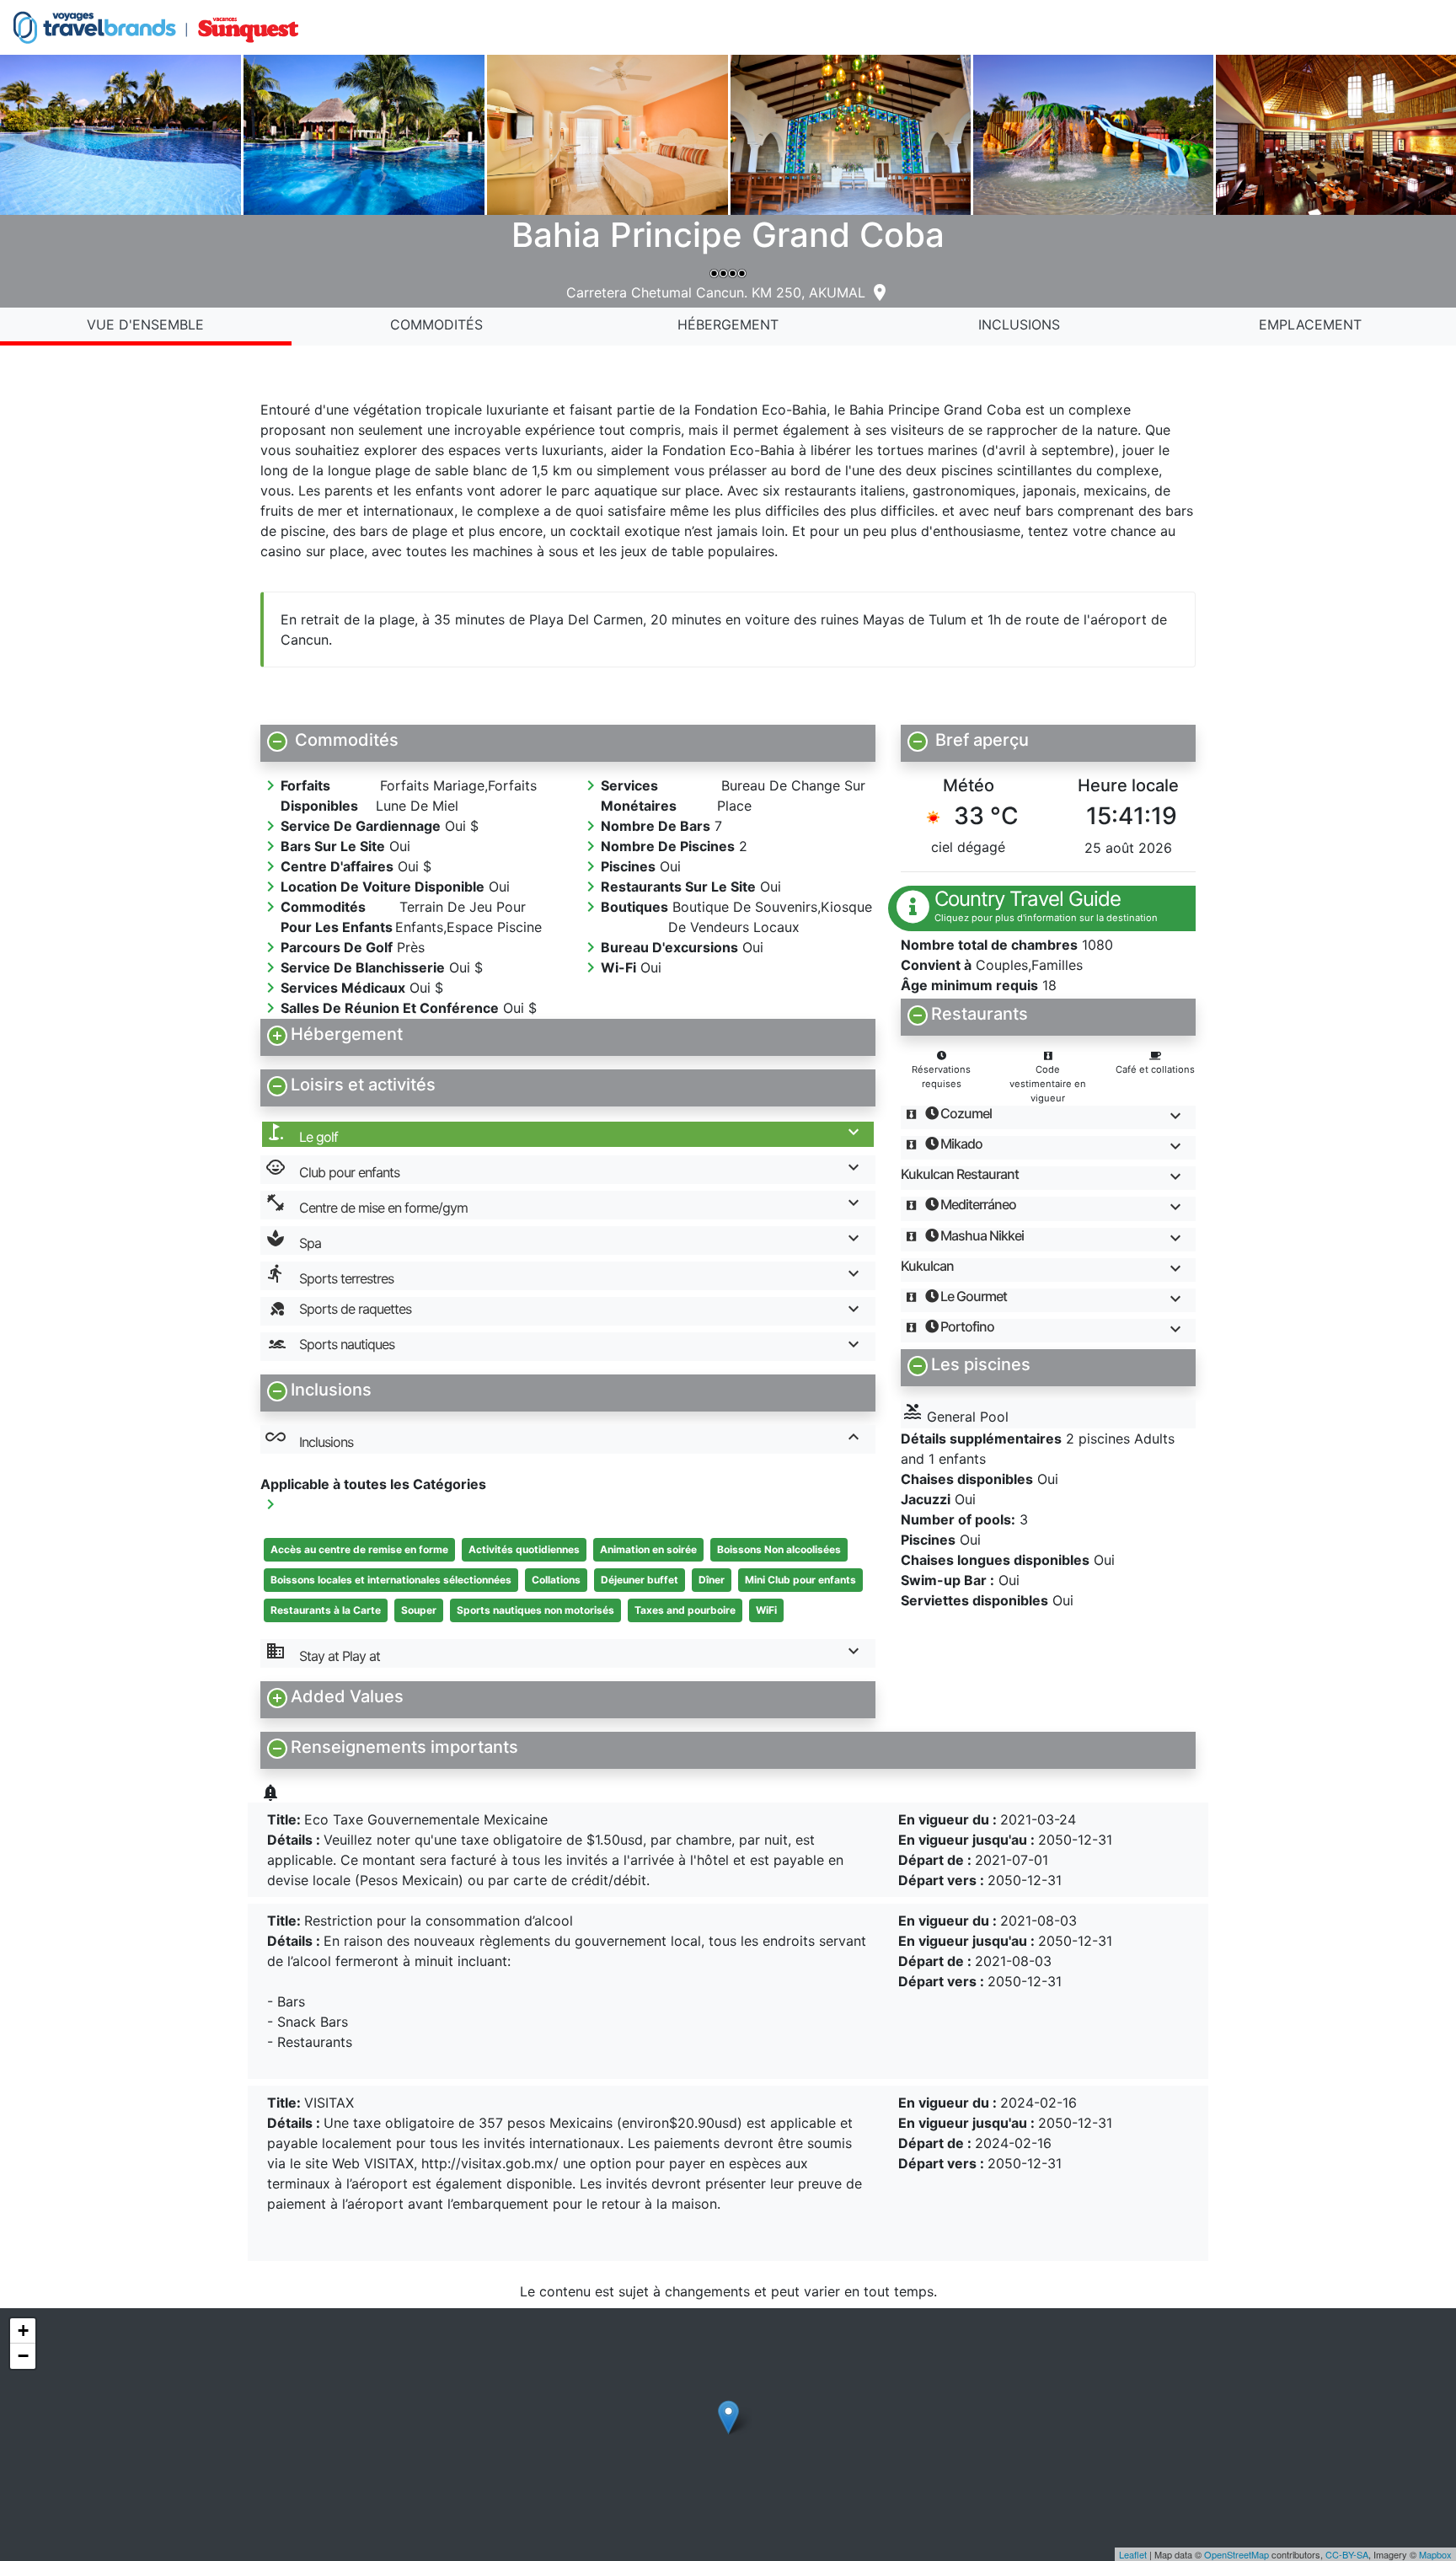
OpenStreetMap (1237, 2554)
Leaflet (1133, 2554)
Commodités (436, 324)
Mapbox (1435, 2554)
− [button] (23, 2356)
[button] (568, 740)
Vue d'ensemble (145, 324)
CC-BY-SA (1347, 2554)
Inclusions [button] (309, 1439)
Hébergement (728, 324)
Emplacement (1310, 324)
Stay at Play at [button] (323, 1653)
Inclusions (1019, 324)
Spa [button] (293, 1240)
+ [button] (23, 2331)
